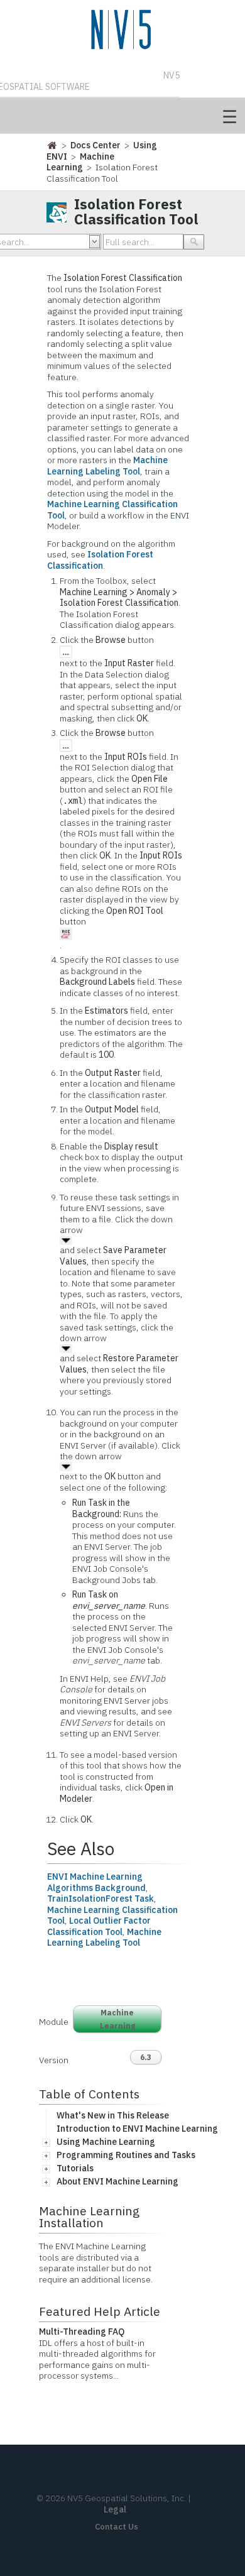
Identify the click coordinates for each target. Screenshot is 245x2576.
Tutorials (75, 2168)
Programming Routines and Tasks (126, 2155)
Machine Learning (80, 162)
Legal (115, 2509)
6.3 (146, 2057)
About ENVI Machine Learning (117, 2181)
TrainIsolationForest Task (101, 1899)
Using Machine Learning (106, 2142)
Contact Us (117, 2527)
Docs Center (95, 145)
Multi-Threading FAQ (82, 2332)
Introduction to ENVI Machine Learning (137, 2129)
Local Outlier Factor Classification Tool (99, 1926)
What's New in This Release (113, 2115)
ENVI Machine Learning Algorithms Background (96, 1882)
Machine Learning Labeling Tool (107, 466)
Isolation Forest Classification (100, 560)
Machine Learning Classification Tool (112, 510)
